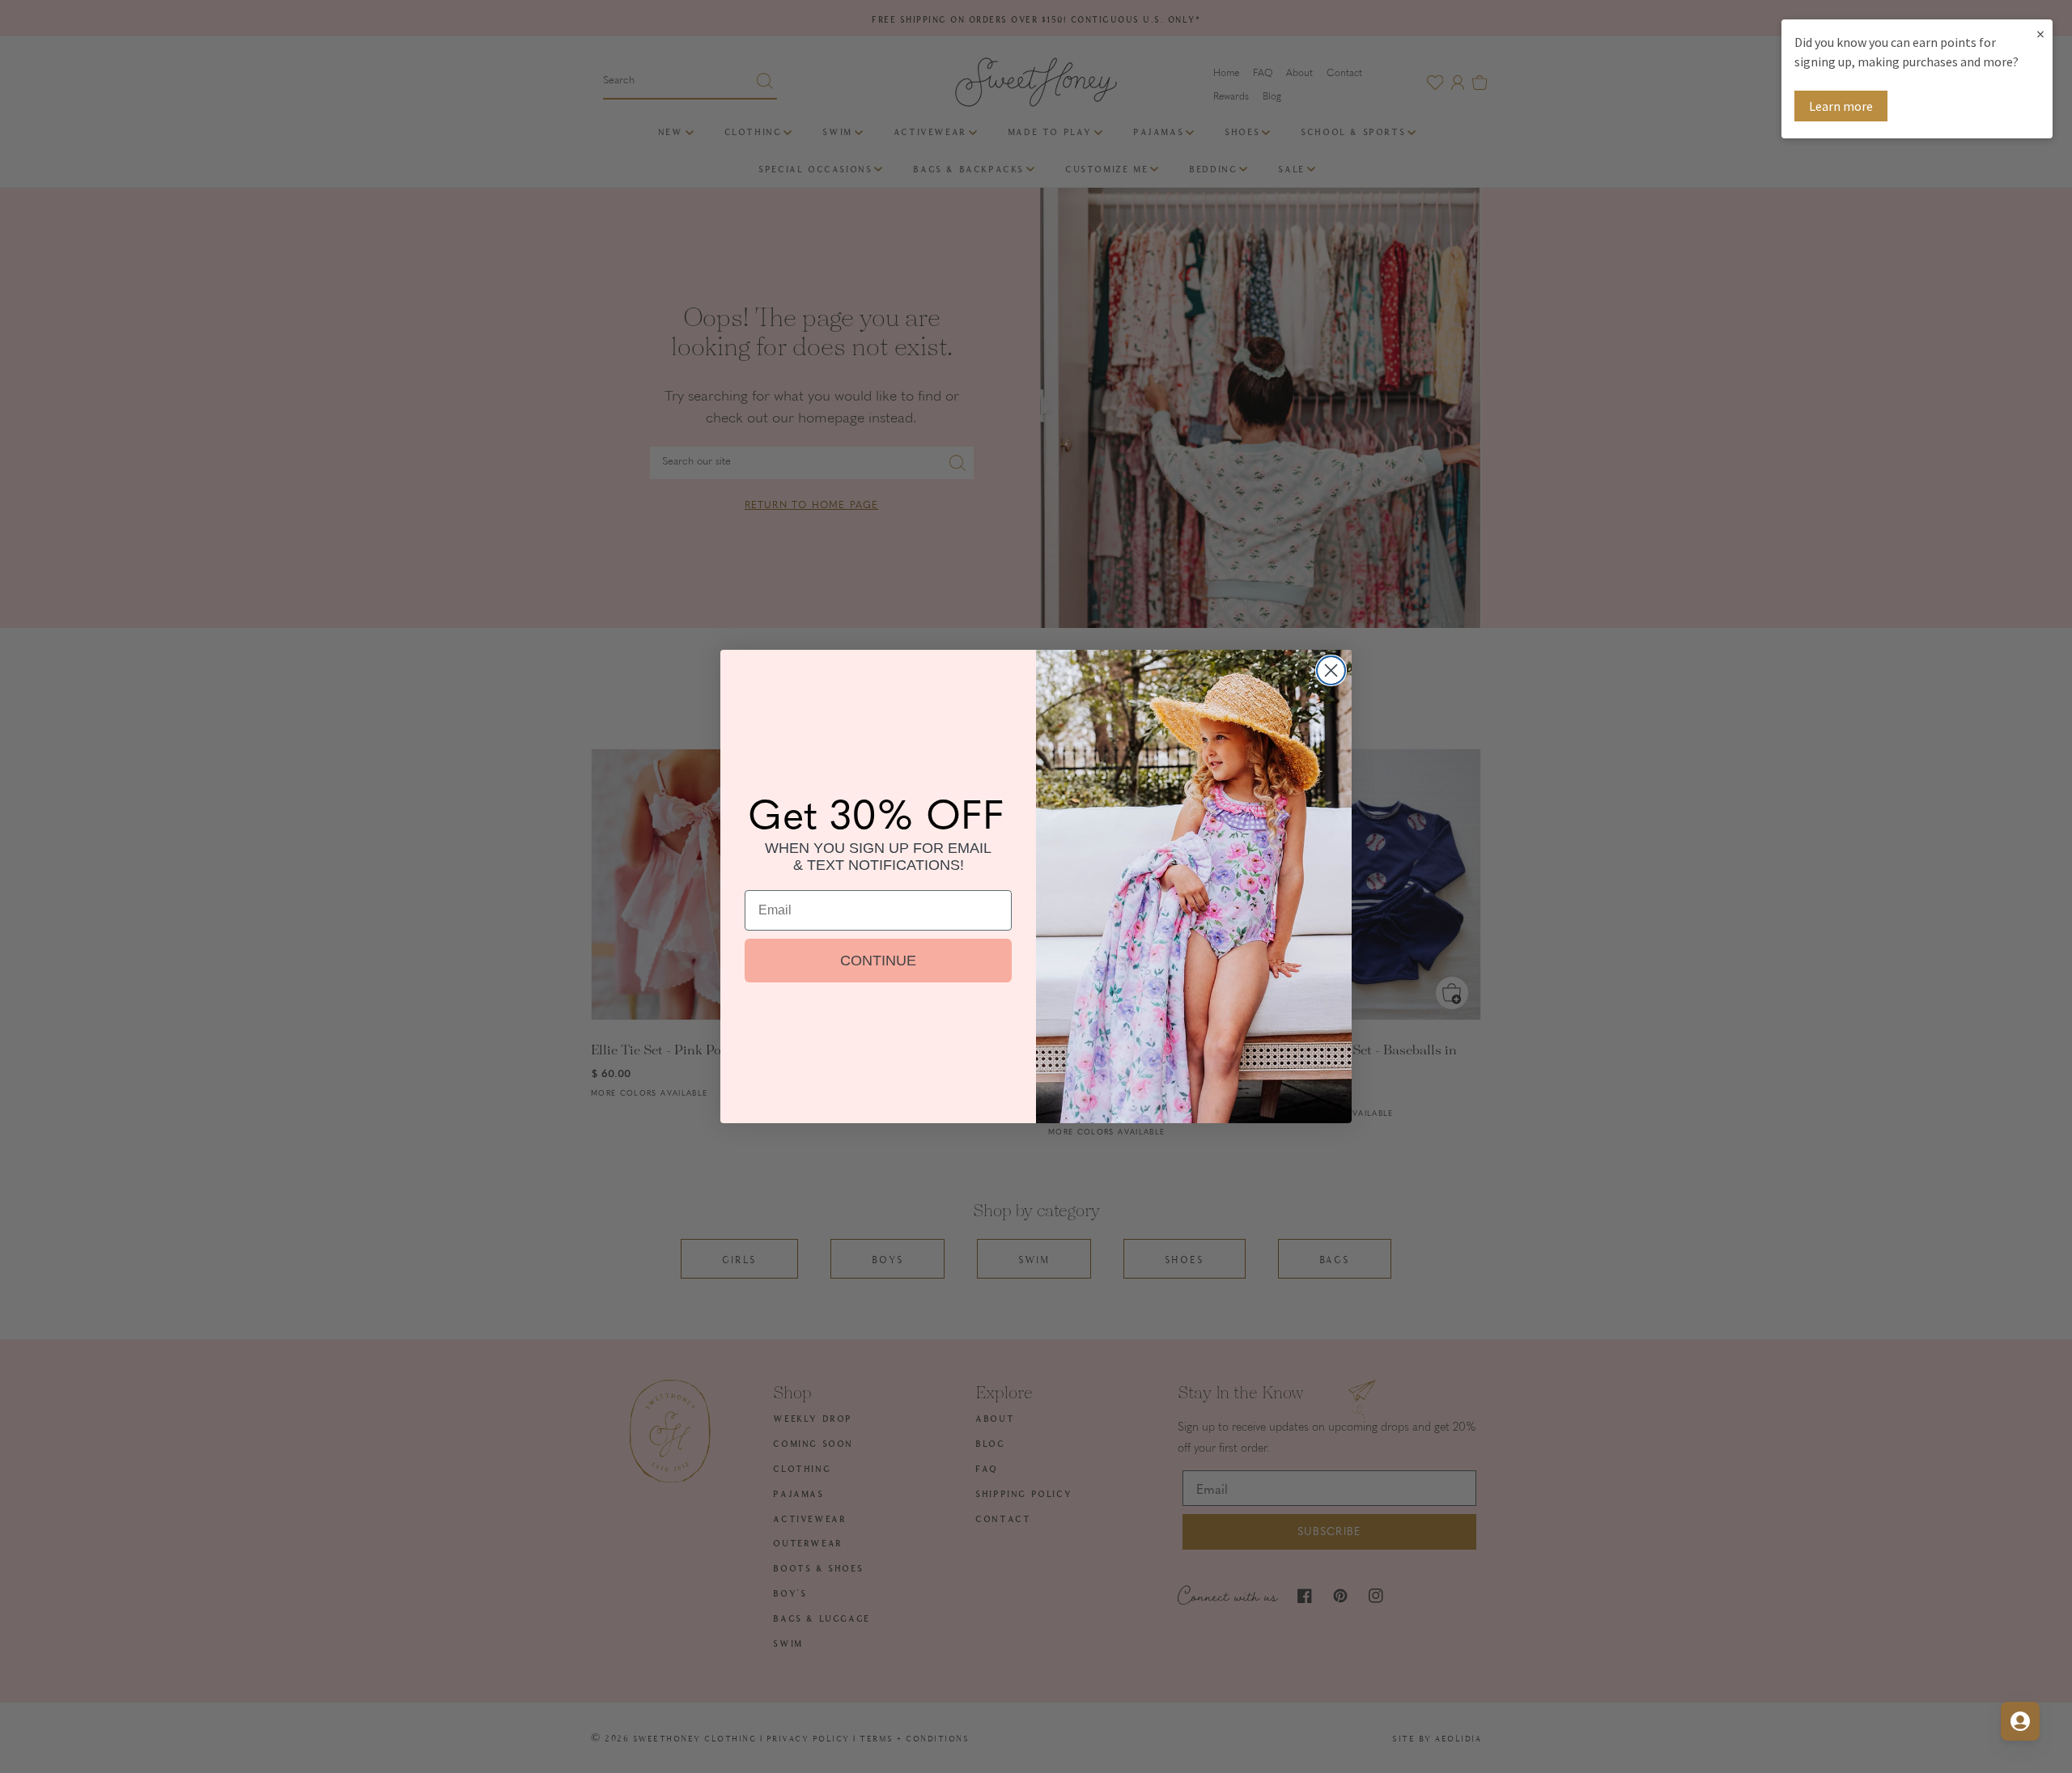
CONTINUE (878, 961)
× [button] (2040, 34)
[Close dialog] (1331, 670)
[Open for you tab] (2020, 1721)
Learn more (1841, 106)
